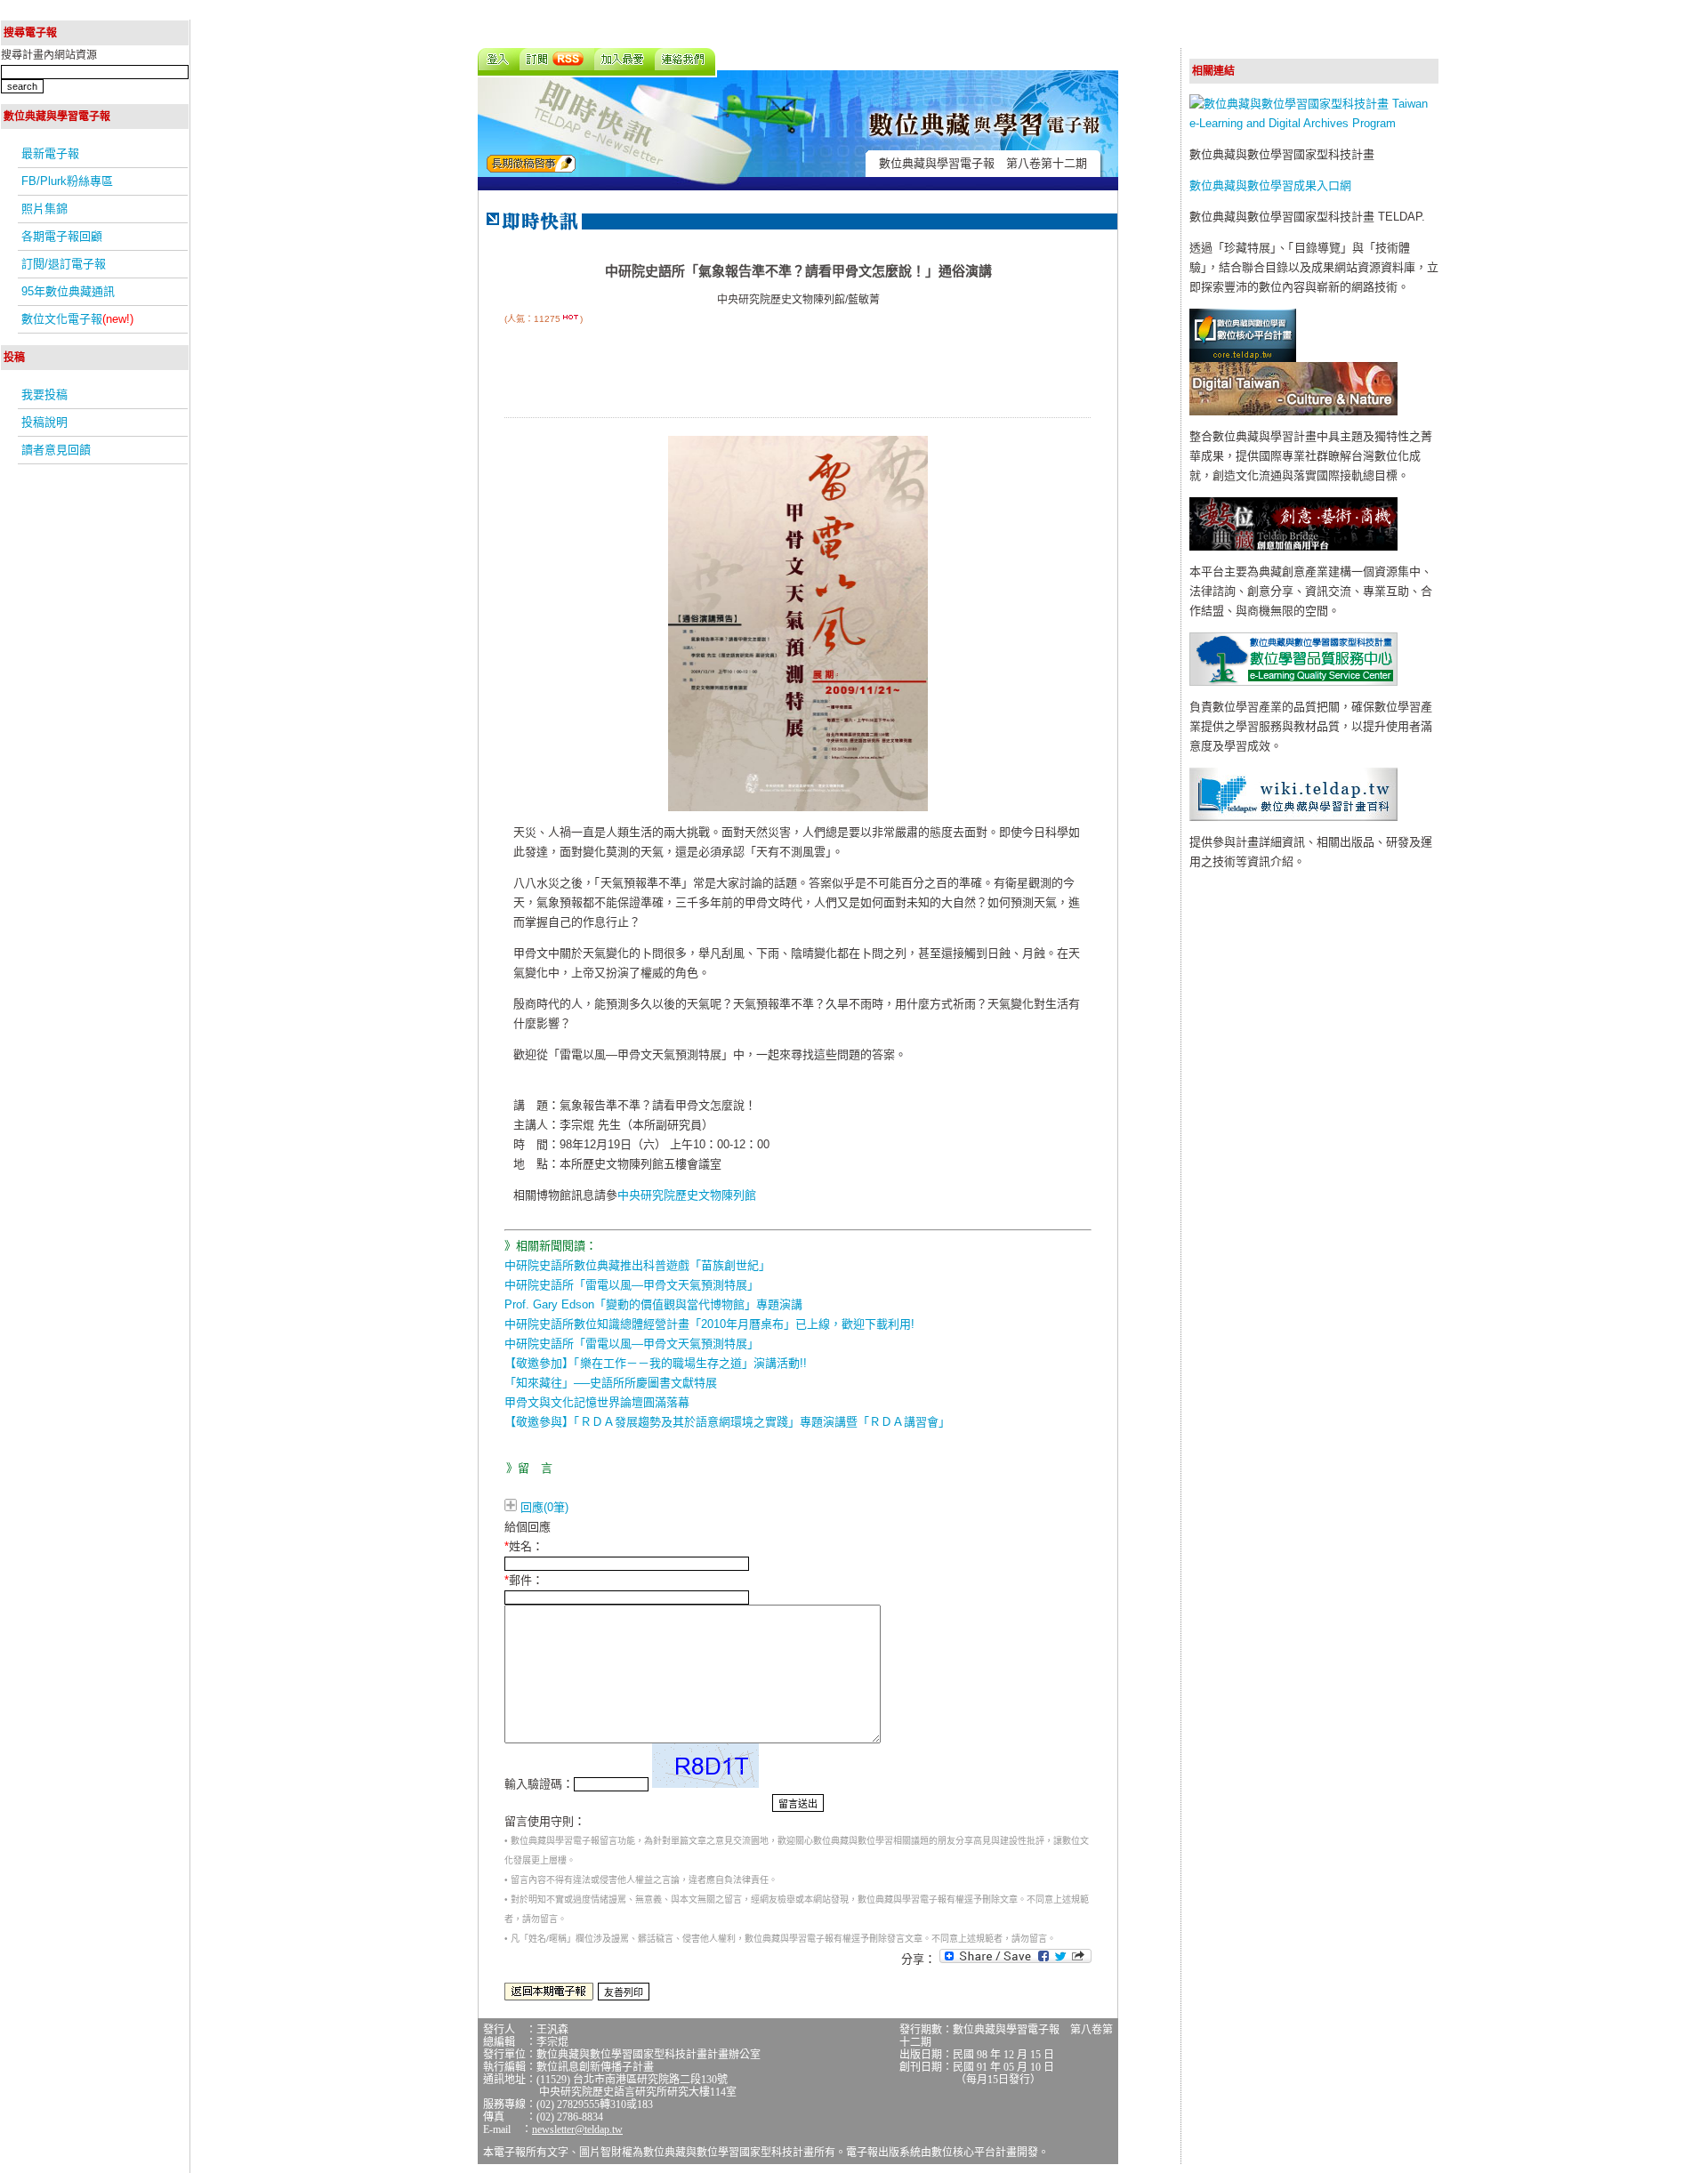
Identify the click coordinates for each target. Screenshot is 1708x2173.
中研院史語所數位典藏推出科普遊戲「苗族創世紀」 (637, 1265)
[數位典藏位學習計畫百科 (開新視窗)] (1293, 817)
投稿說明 (44, 422)
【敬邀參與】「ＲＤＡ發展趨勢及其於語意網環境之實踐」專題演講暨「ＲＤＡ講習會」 (727, 1422)
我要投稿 (44, 394)
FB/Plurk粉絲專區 (67, 181)
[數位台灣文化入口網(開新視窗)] (1293, 411)
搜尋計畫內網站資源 (49, 55)
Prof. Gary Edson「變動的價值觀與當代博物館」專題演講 (653, 1304)
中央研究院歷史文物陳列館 (687, 1195)
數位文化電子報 (77, 319)
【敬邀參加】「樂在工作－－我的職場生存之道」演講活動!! (656, 1363)
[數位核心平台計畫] (1243, 358)
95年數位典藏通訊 (68, 291)
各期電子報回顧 (62, 236)
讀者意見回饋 (56, 450)
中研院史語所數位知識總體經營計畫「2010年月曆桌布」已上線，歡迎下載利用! (709, 1324)
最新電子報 (50, 153)
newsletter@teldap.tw (577, 2129)
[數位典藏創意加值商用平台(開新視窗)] (1293, 547)
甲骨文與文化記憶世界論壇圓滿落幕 (597, 1402)
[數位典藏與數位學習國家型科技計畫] (1314, 123)
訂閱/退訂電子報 (64, 264)
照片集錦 (44, 209)
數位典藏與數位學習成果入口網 (1270, 185)
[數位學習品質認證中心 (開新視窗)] (1293, 682)
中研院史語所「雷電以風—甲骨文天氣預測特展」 (632, 1285)
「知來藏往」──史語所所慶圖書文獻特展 (611, 1383)
